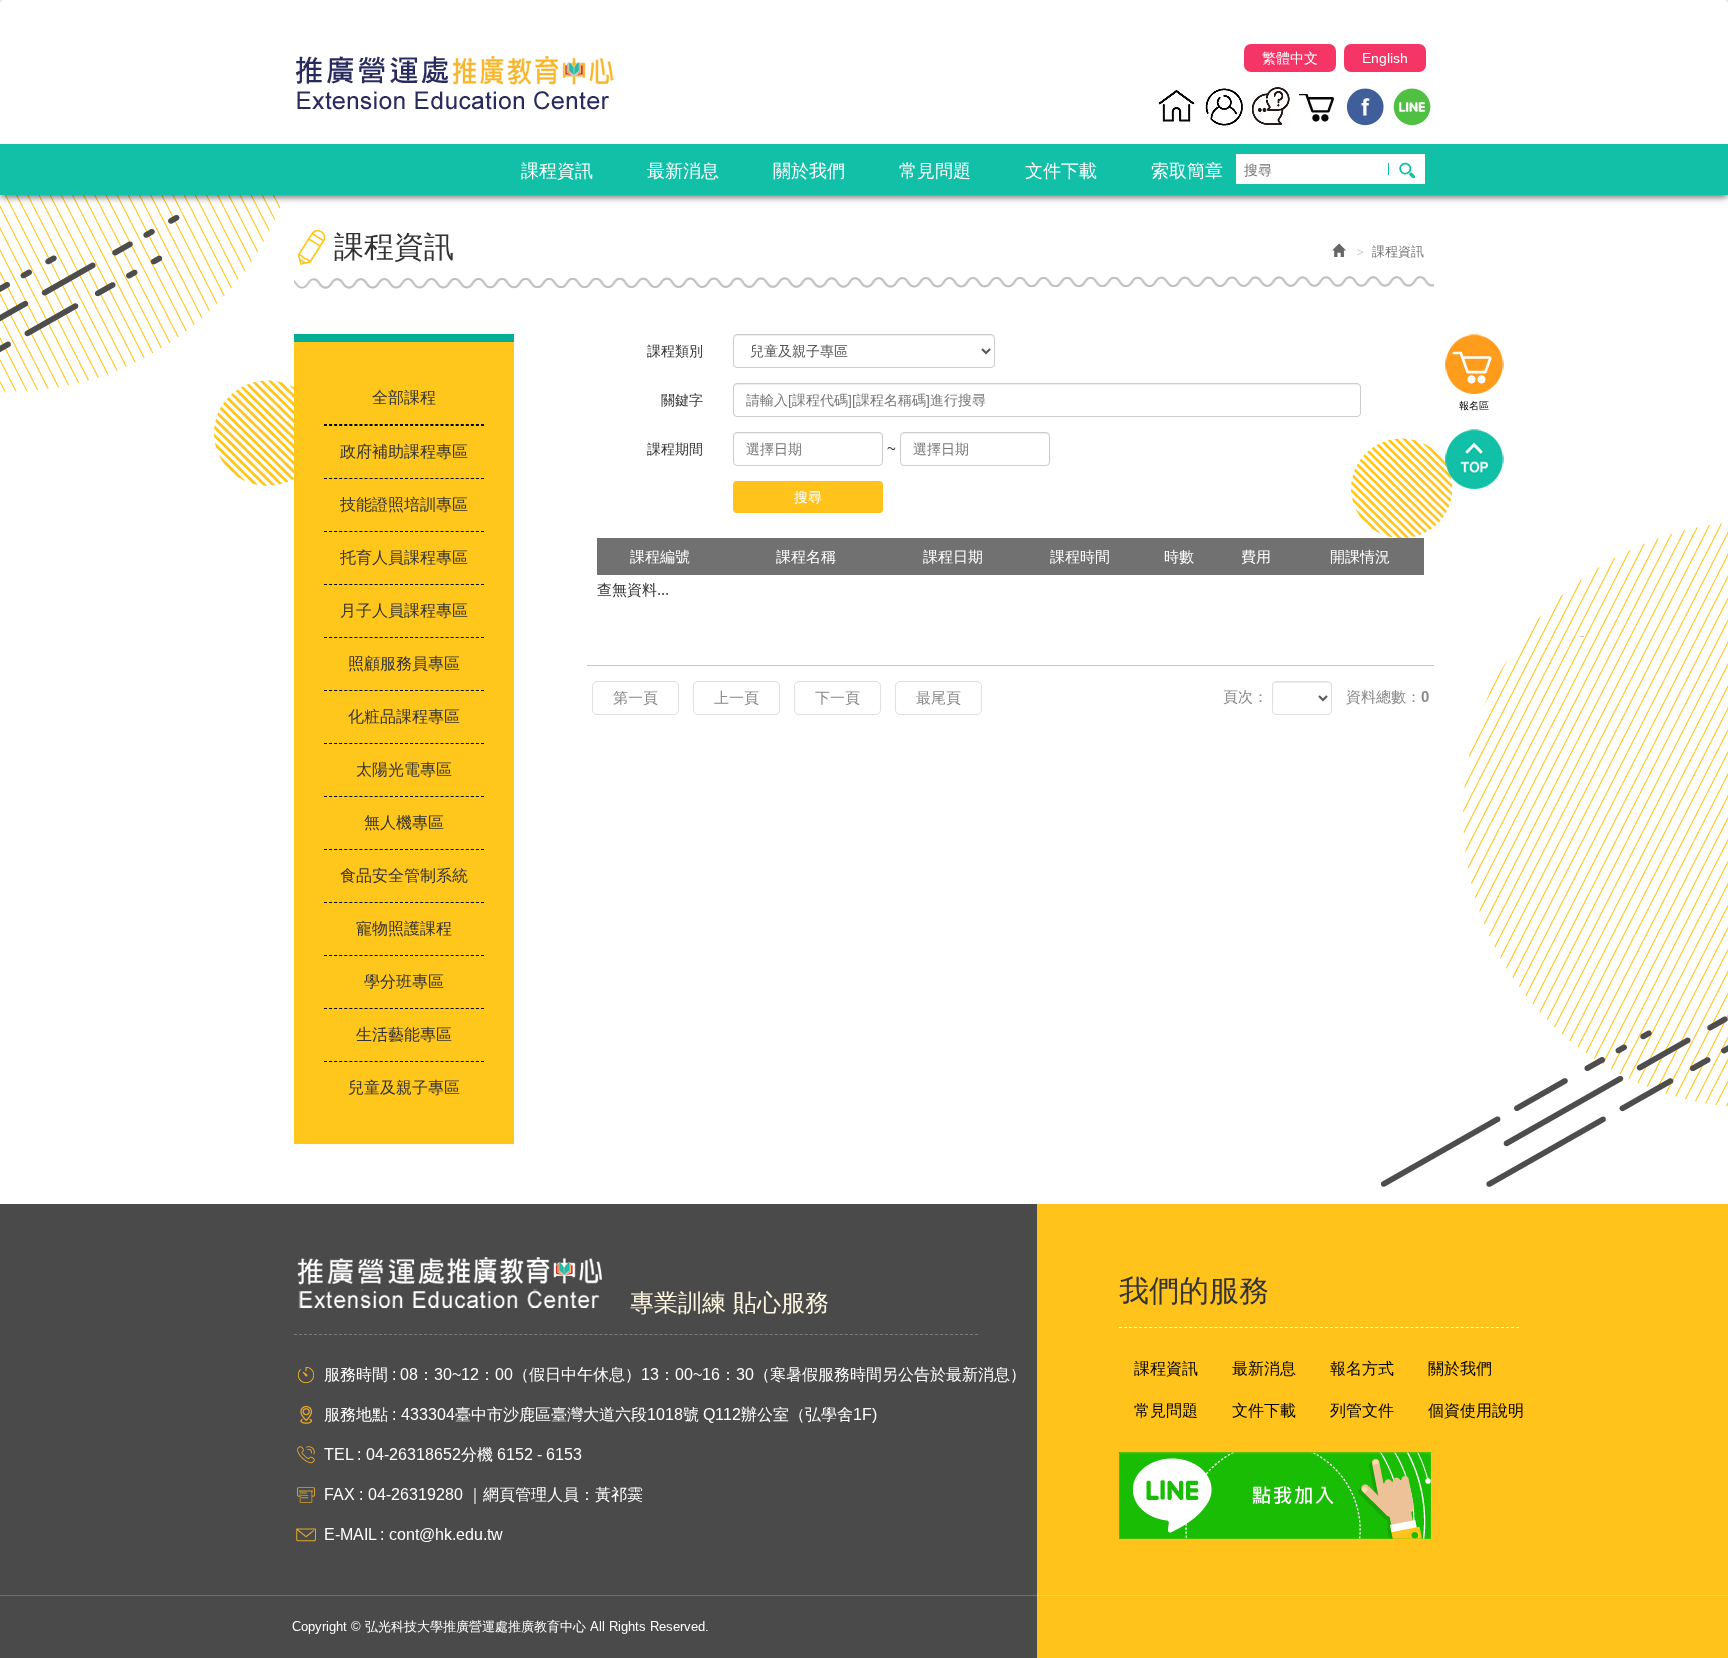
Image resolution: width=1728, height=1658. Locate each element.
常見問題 (1166, 1410)
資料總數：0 (1387, 696)
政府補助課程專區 (404, 451)
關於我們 (1460, 1368)
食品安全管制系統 (404, 875)
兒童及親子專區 (404, 1087)
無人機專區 (404, 822)
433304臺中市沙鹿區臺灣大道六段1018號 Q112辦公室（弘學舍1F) (639, 1414)
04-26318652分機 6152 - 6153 (474, 1454)
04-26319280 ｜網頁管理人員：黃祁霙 (505, 1494)
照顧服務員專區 (404, 663)
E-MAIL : (354, 1534)
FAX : (343, 1494)
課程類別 (675, 351)
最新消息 (1264, 1368)
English (1385, 58)
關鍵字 (682, 400)
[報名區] (1318, 106)
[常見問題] (1271, 106)
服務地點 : (360, 1414)
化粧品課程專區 (404, 716)
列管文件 (1362, 1410)
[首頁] (1177, 106)
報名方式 (1362, 1368)
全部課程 (404, 397)
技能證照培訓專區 (404, 504)
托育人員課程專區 (404, 557)
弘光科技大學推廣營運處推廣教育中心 (454, 74)
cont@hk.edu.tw (446, 1534)
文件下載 (1264, 1410)
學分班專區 (404, 981)
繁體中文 (1290, 58)
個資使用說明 (1476, 1410)
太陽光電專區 (404, 769)
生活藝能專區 (404, 1034)
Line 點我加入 (1275, 1495)
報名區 (1474, 369)
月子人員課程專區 (404, 610)
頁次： (1245, 696)
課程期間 (675, 449)
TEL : (342, 1454)
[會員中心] (1224, 106)
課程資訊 (1166, 1368)
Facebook (1365, 106)
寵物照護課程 (404, 928)
